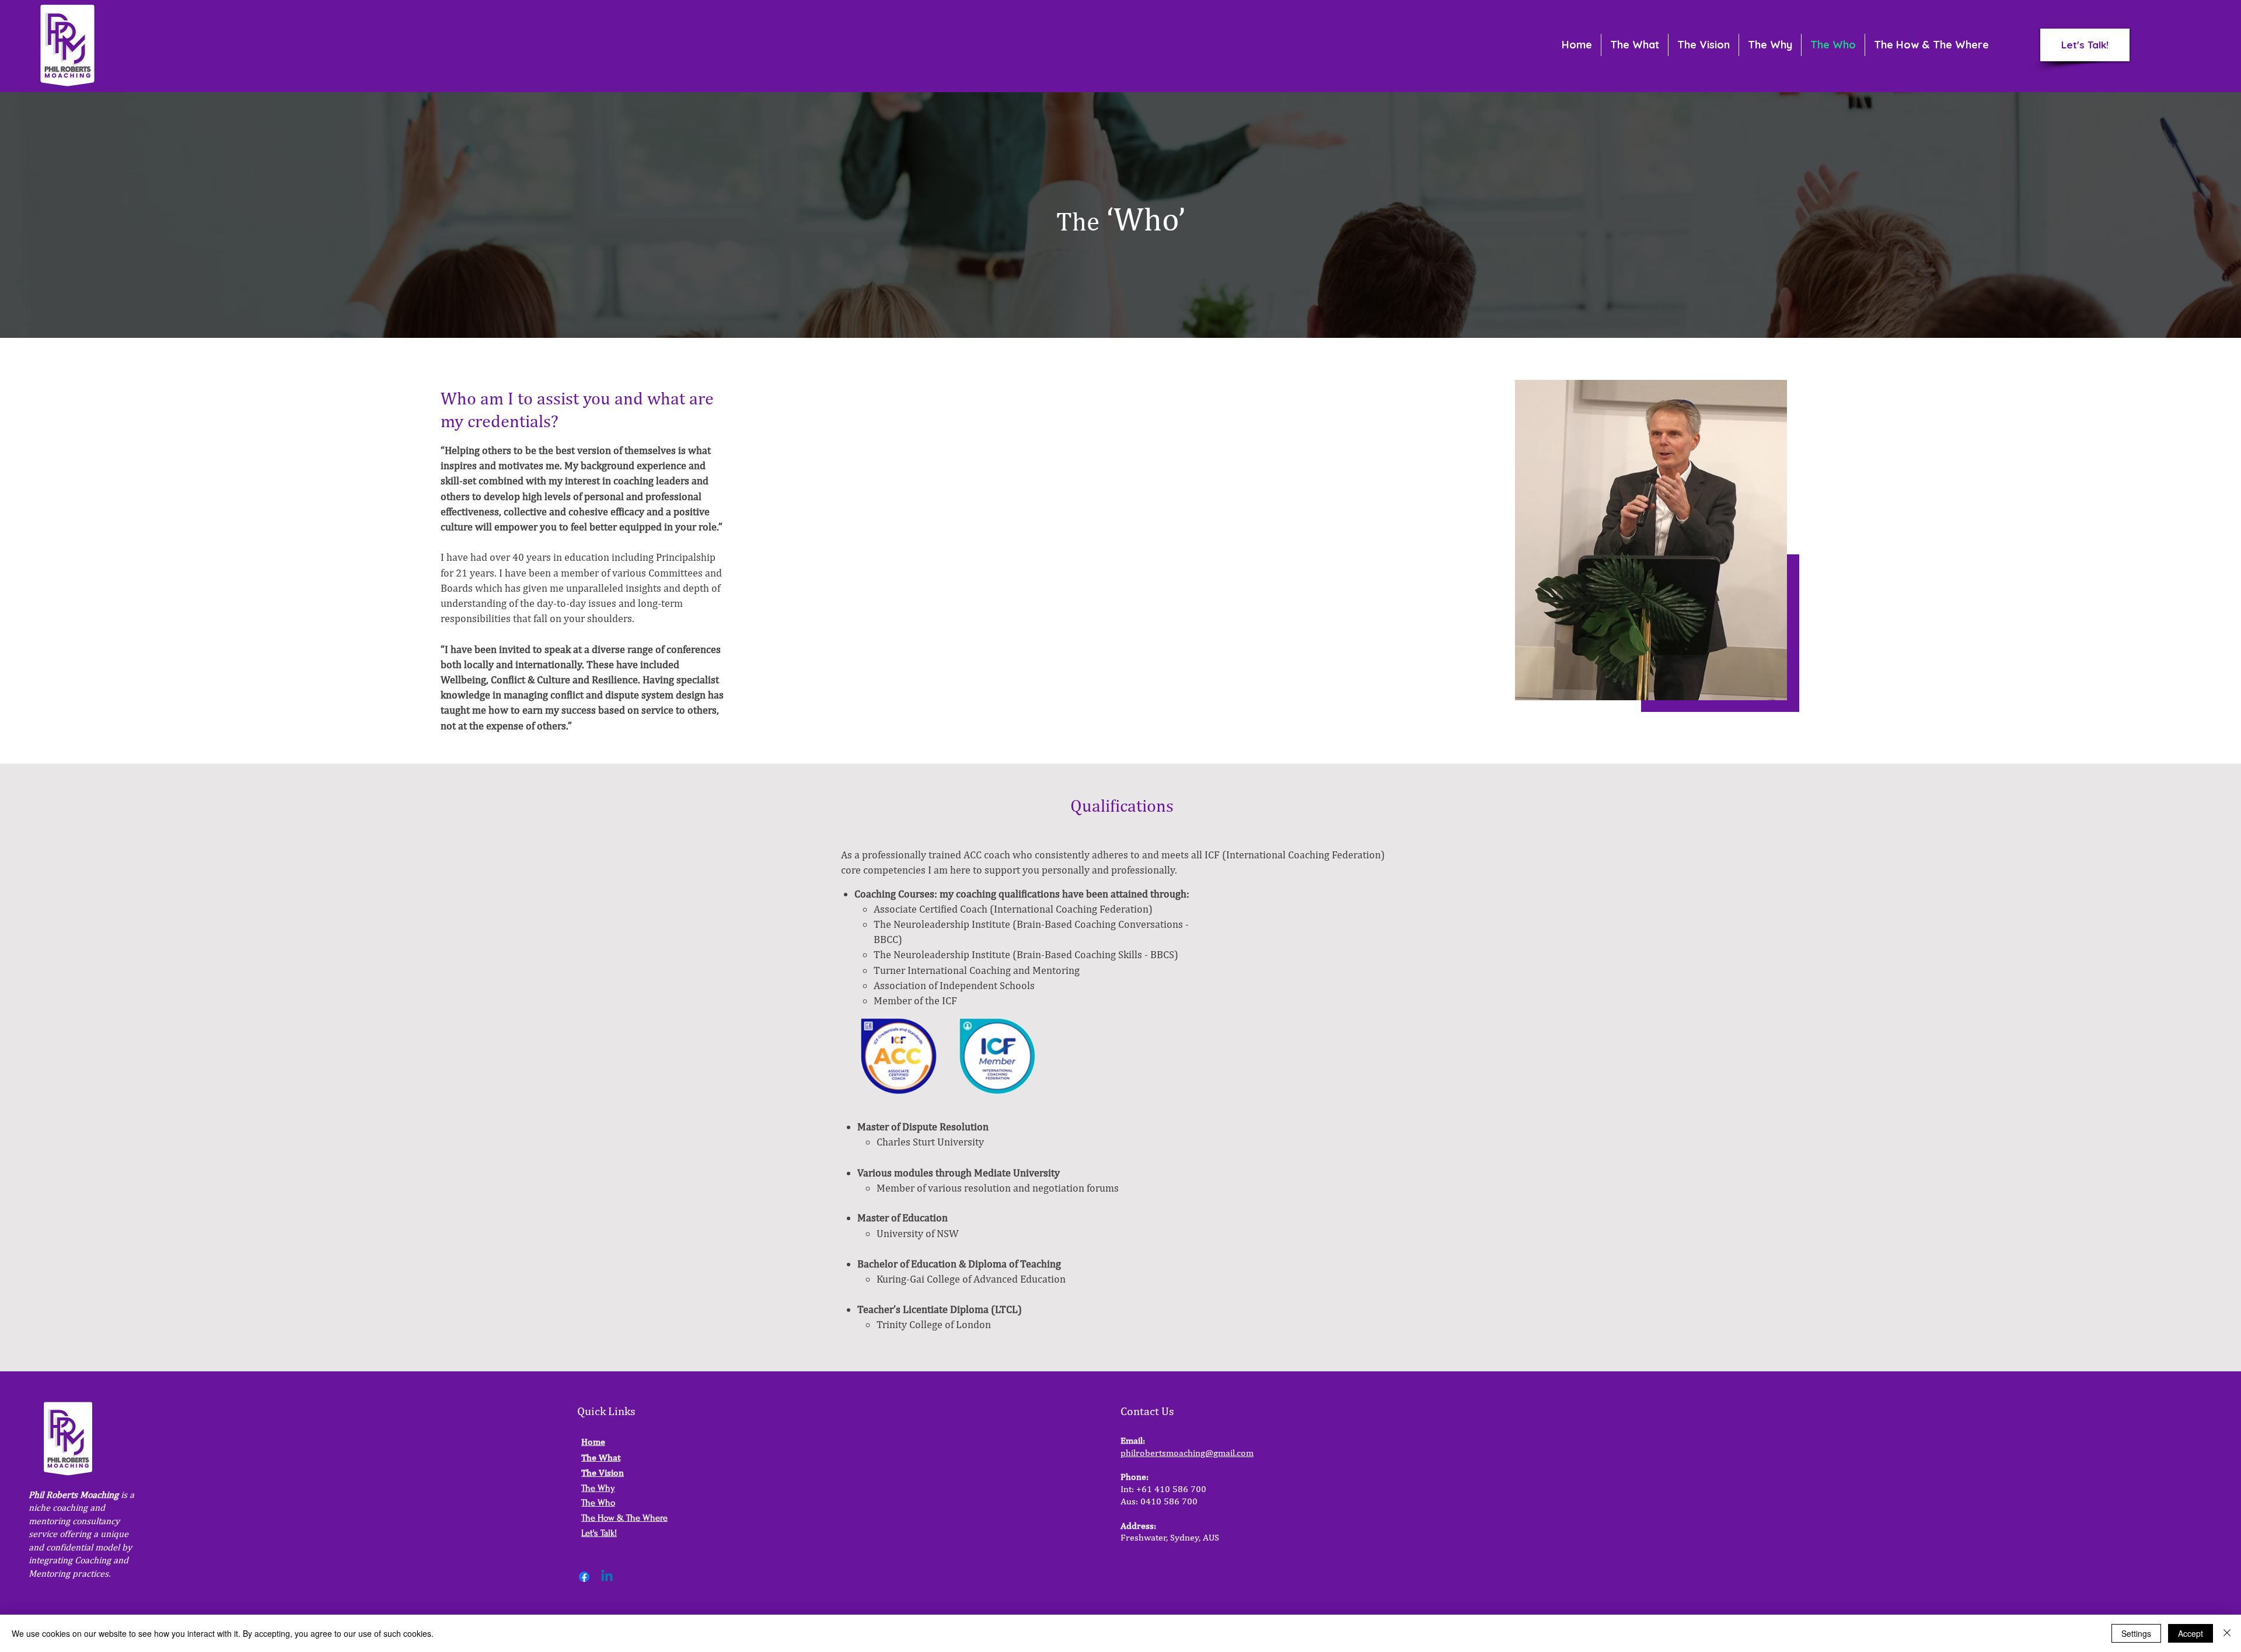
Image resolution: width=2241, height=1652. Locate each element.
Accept (2191, 1633)
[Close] (2227, 1633)
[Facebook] (584, 1577)
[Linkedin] (607, 1577)
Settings (2136, 1633)
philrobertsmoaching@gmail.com (1187, 1453)
